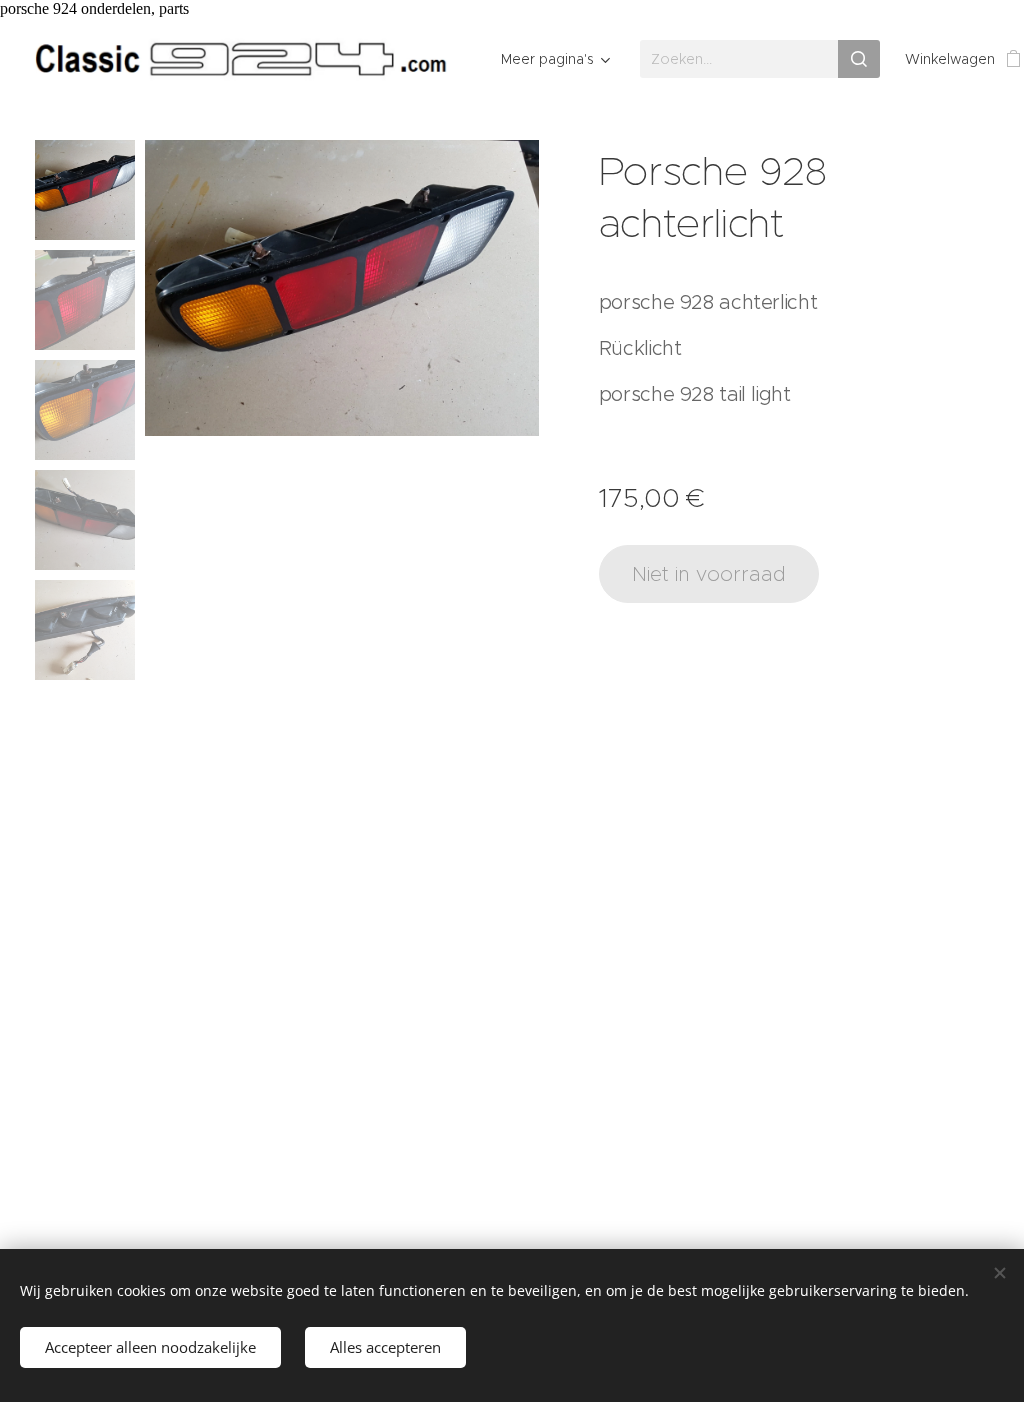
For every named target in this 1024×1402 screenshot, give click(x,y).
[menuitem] (552, 59)
